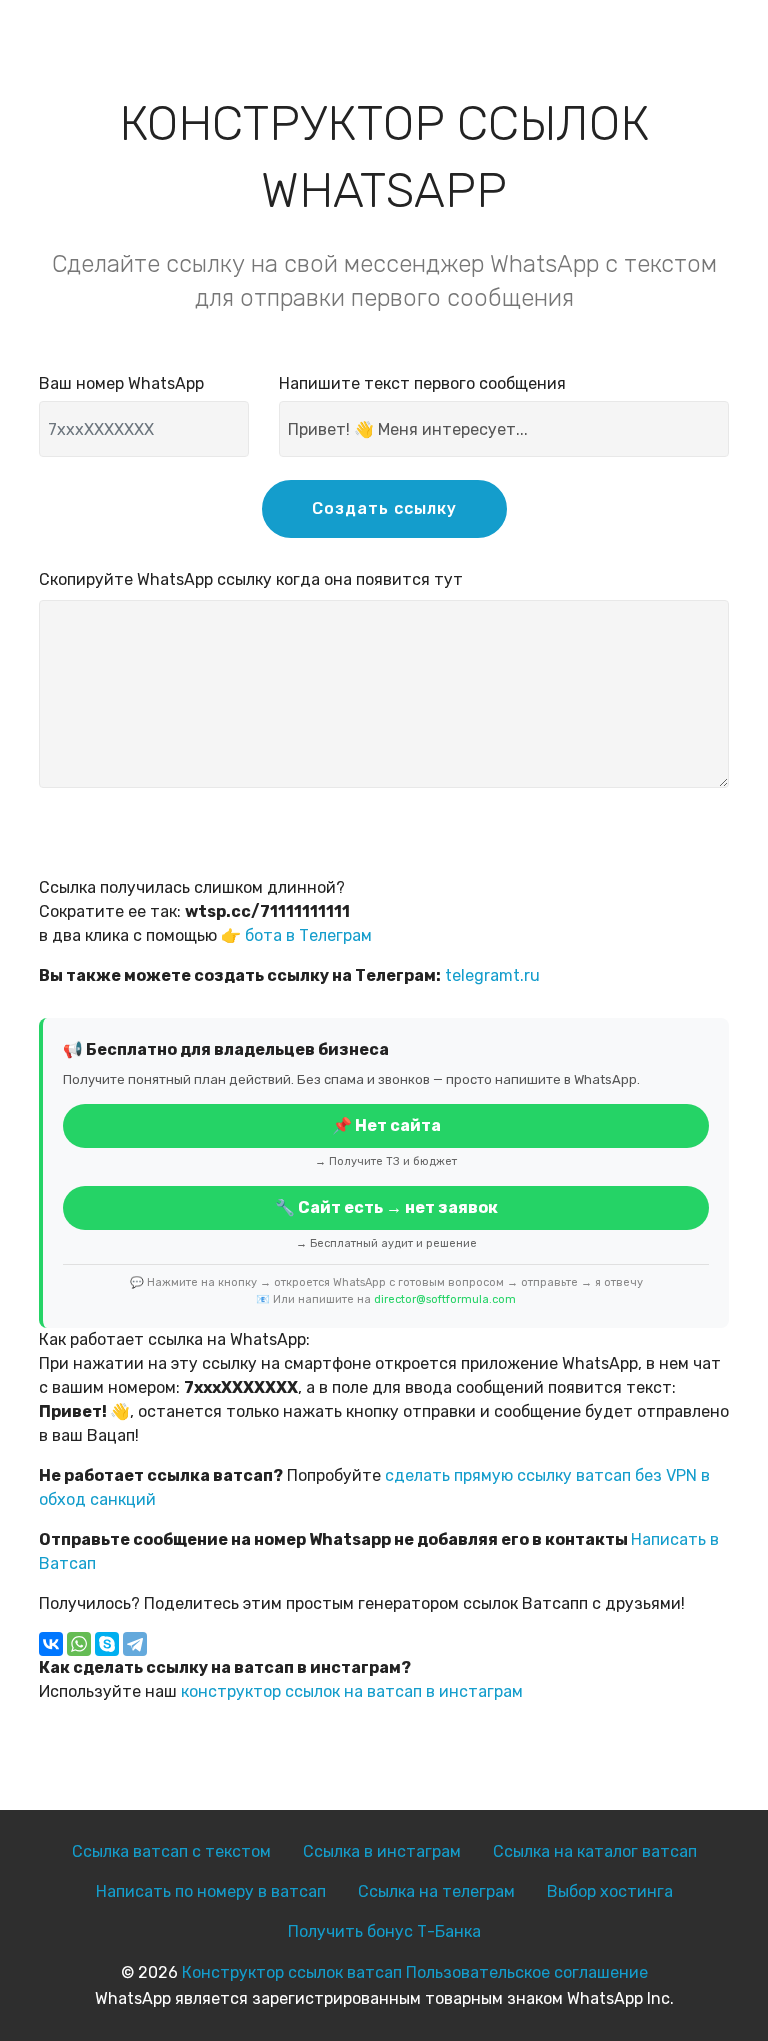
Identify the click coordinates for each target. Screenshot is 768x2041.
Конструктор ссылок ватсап (292, 1972)
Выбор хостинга (610, 1891)
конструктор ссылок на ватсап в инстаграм (352, 1691)
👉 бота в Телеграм (296, 935)
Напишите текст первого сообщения (422, 383)
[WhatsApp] (79, 1644)
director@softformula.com (445, 1299)
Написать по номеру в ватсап (211, 1891)
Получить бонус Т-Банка (384, 1931)
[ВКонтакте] (51, 1644)
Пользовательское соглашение (527, 1972)
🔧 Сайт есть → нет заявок (386, 1207)
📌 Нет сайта (386, 1125)
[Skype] (107, 1644)
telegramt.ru (492, 975)
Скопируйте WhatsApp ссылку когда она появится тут (251, 579)
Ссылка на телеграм (436, 1891)
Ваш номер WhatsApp (121, 383)
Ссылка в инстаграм (382, 1851)
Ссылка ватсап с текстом (171, 1851)
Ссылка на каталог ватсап (595, 1851)
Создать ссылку (384, 508)
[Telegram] (135, 1644)
